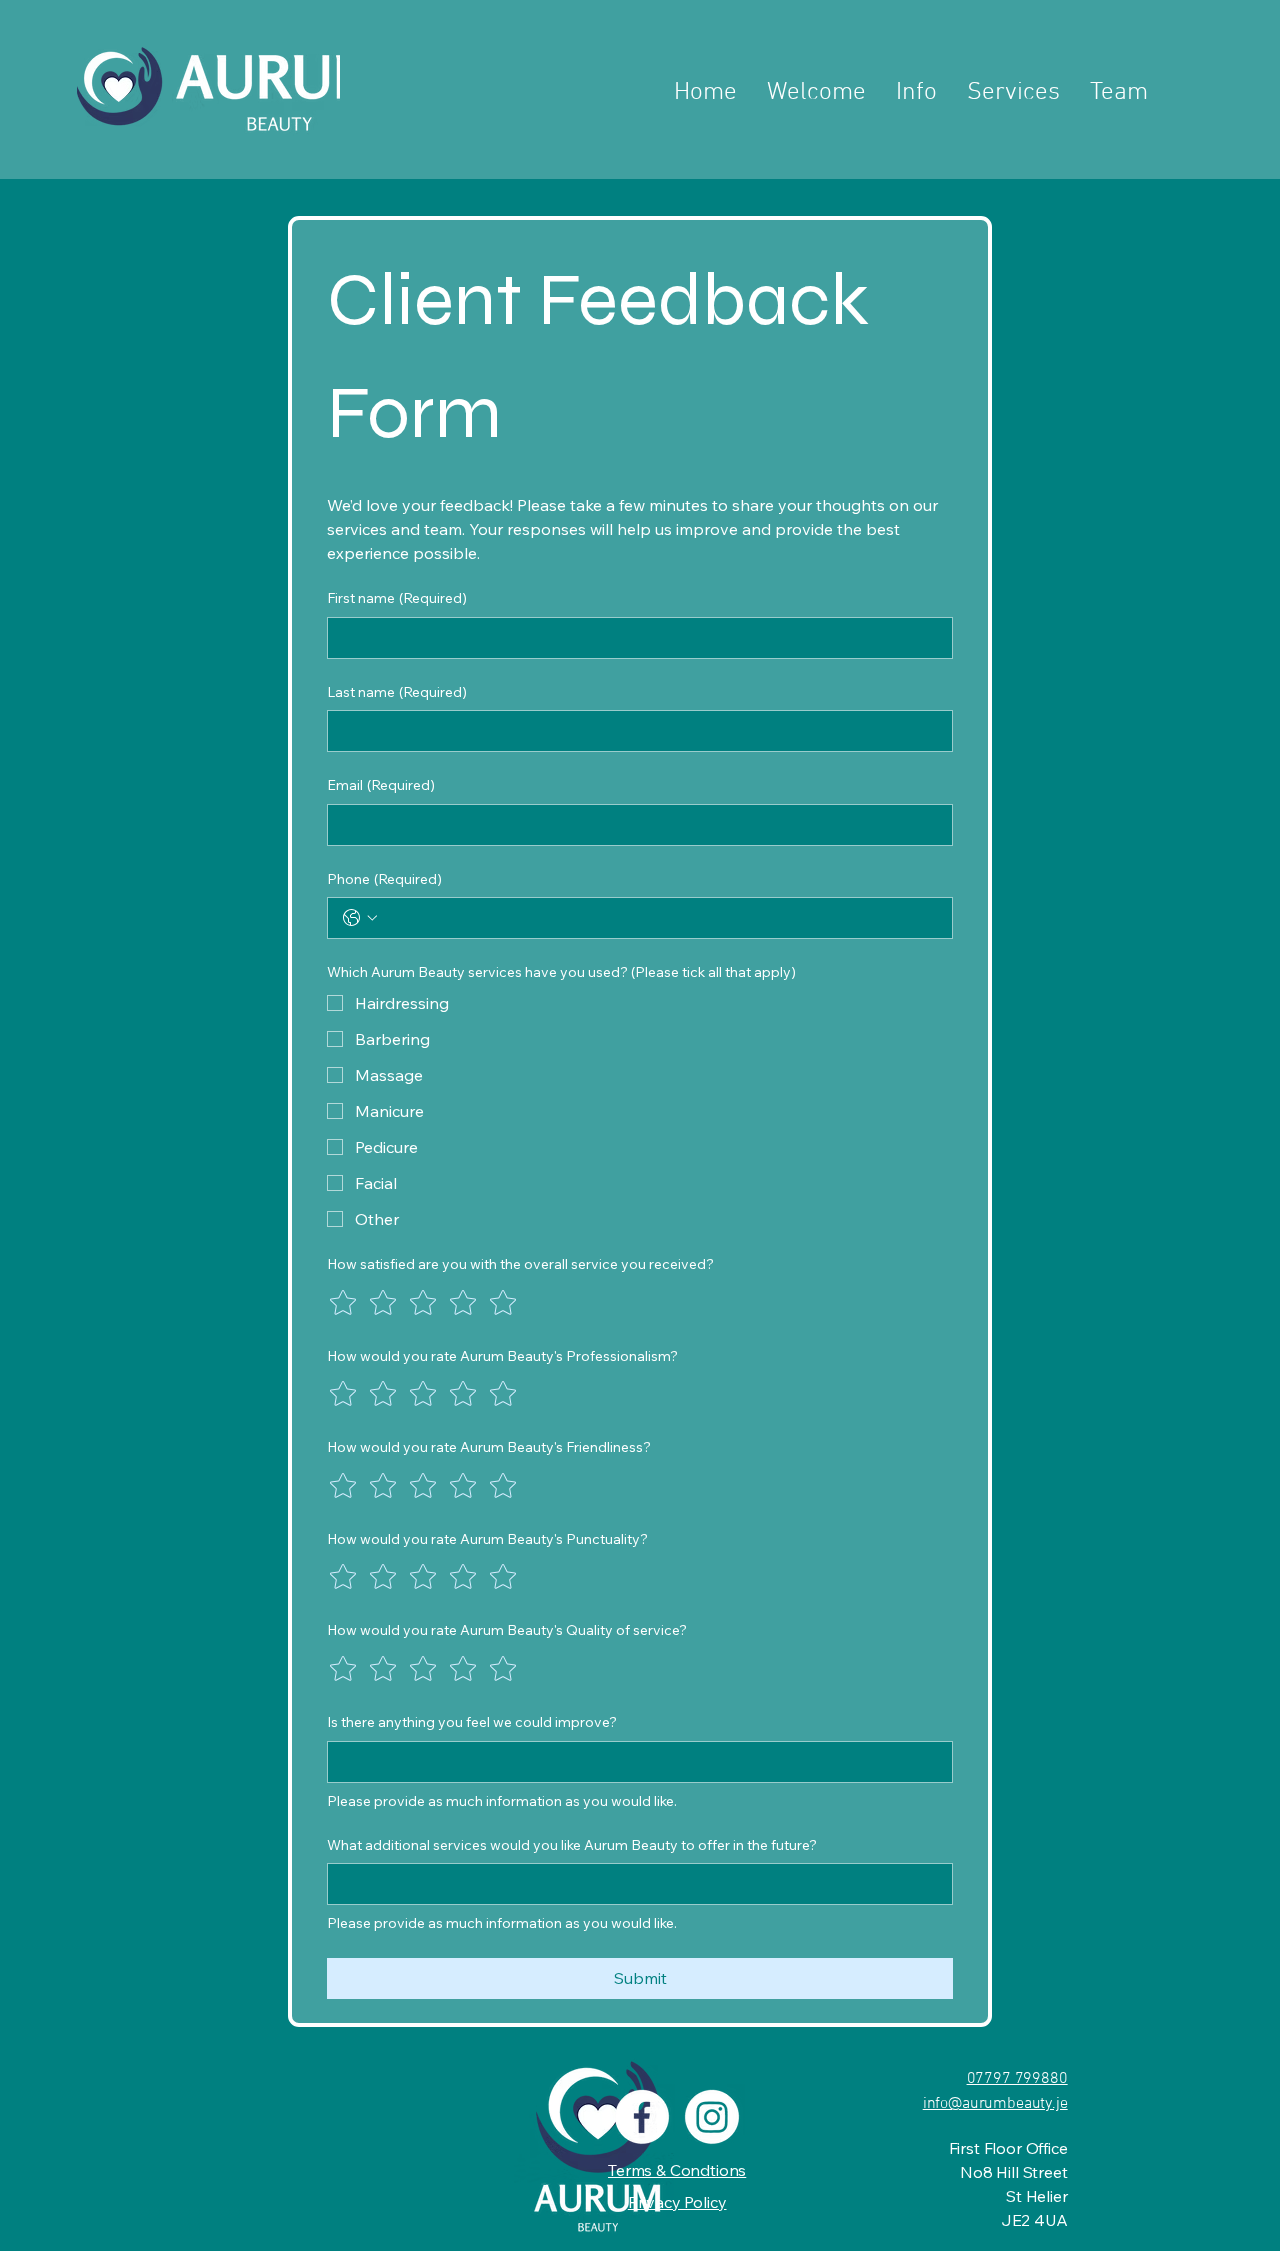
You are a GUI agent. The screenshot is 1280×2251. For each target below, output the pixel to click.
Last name (397, 692)
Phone (384, 879)
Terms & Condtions (677, 2170)
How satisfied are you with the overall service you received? (520, 1264)
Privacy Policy (677, 2202)
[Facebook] (642, 2117)
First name (397, 598)
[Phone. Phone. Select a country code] (360, 918)
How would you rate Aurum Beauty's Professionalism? (502, 1356)
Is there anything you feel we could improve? (472, 1722)
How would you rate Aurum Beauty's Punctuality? (487, 1539)
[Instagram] (712, 2117)
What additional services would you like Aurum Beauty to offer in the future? (572, 1845)
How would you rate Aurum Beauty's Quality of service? (507, 1630)
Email (381, 785)
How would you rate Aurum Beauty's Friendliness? (489, 1447)
